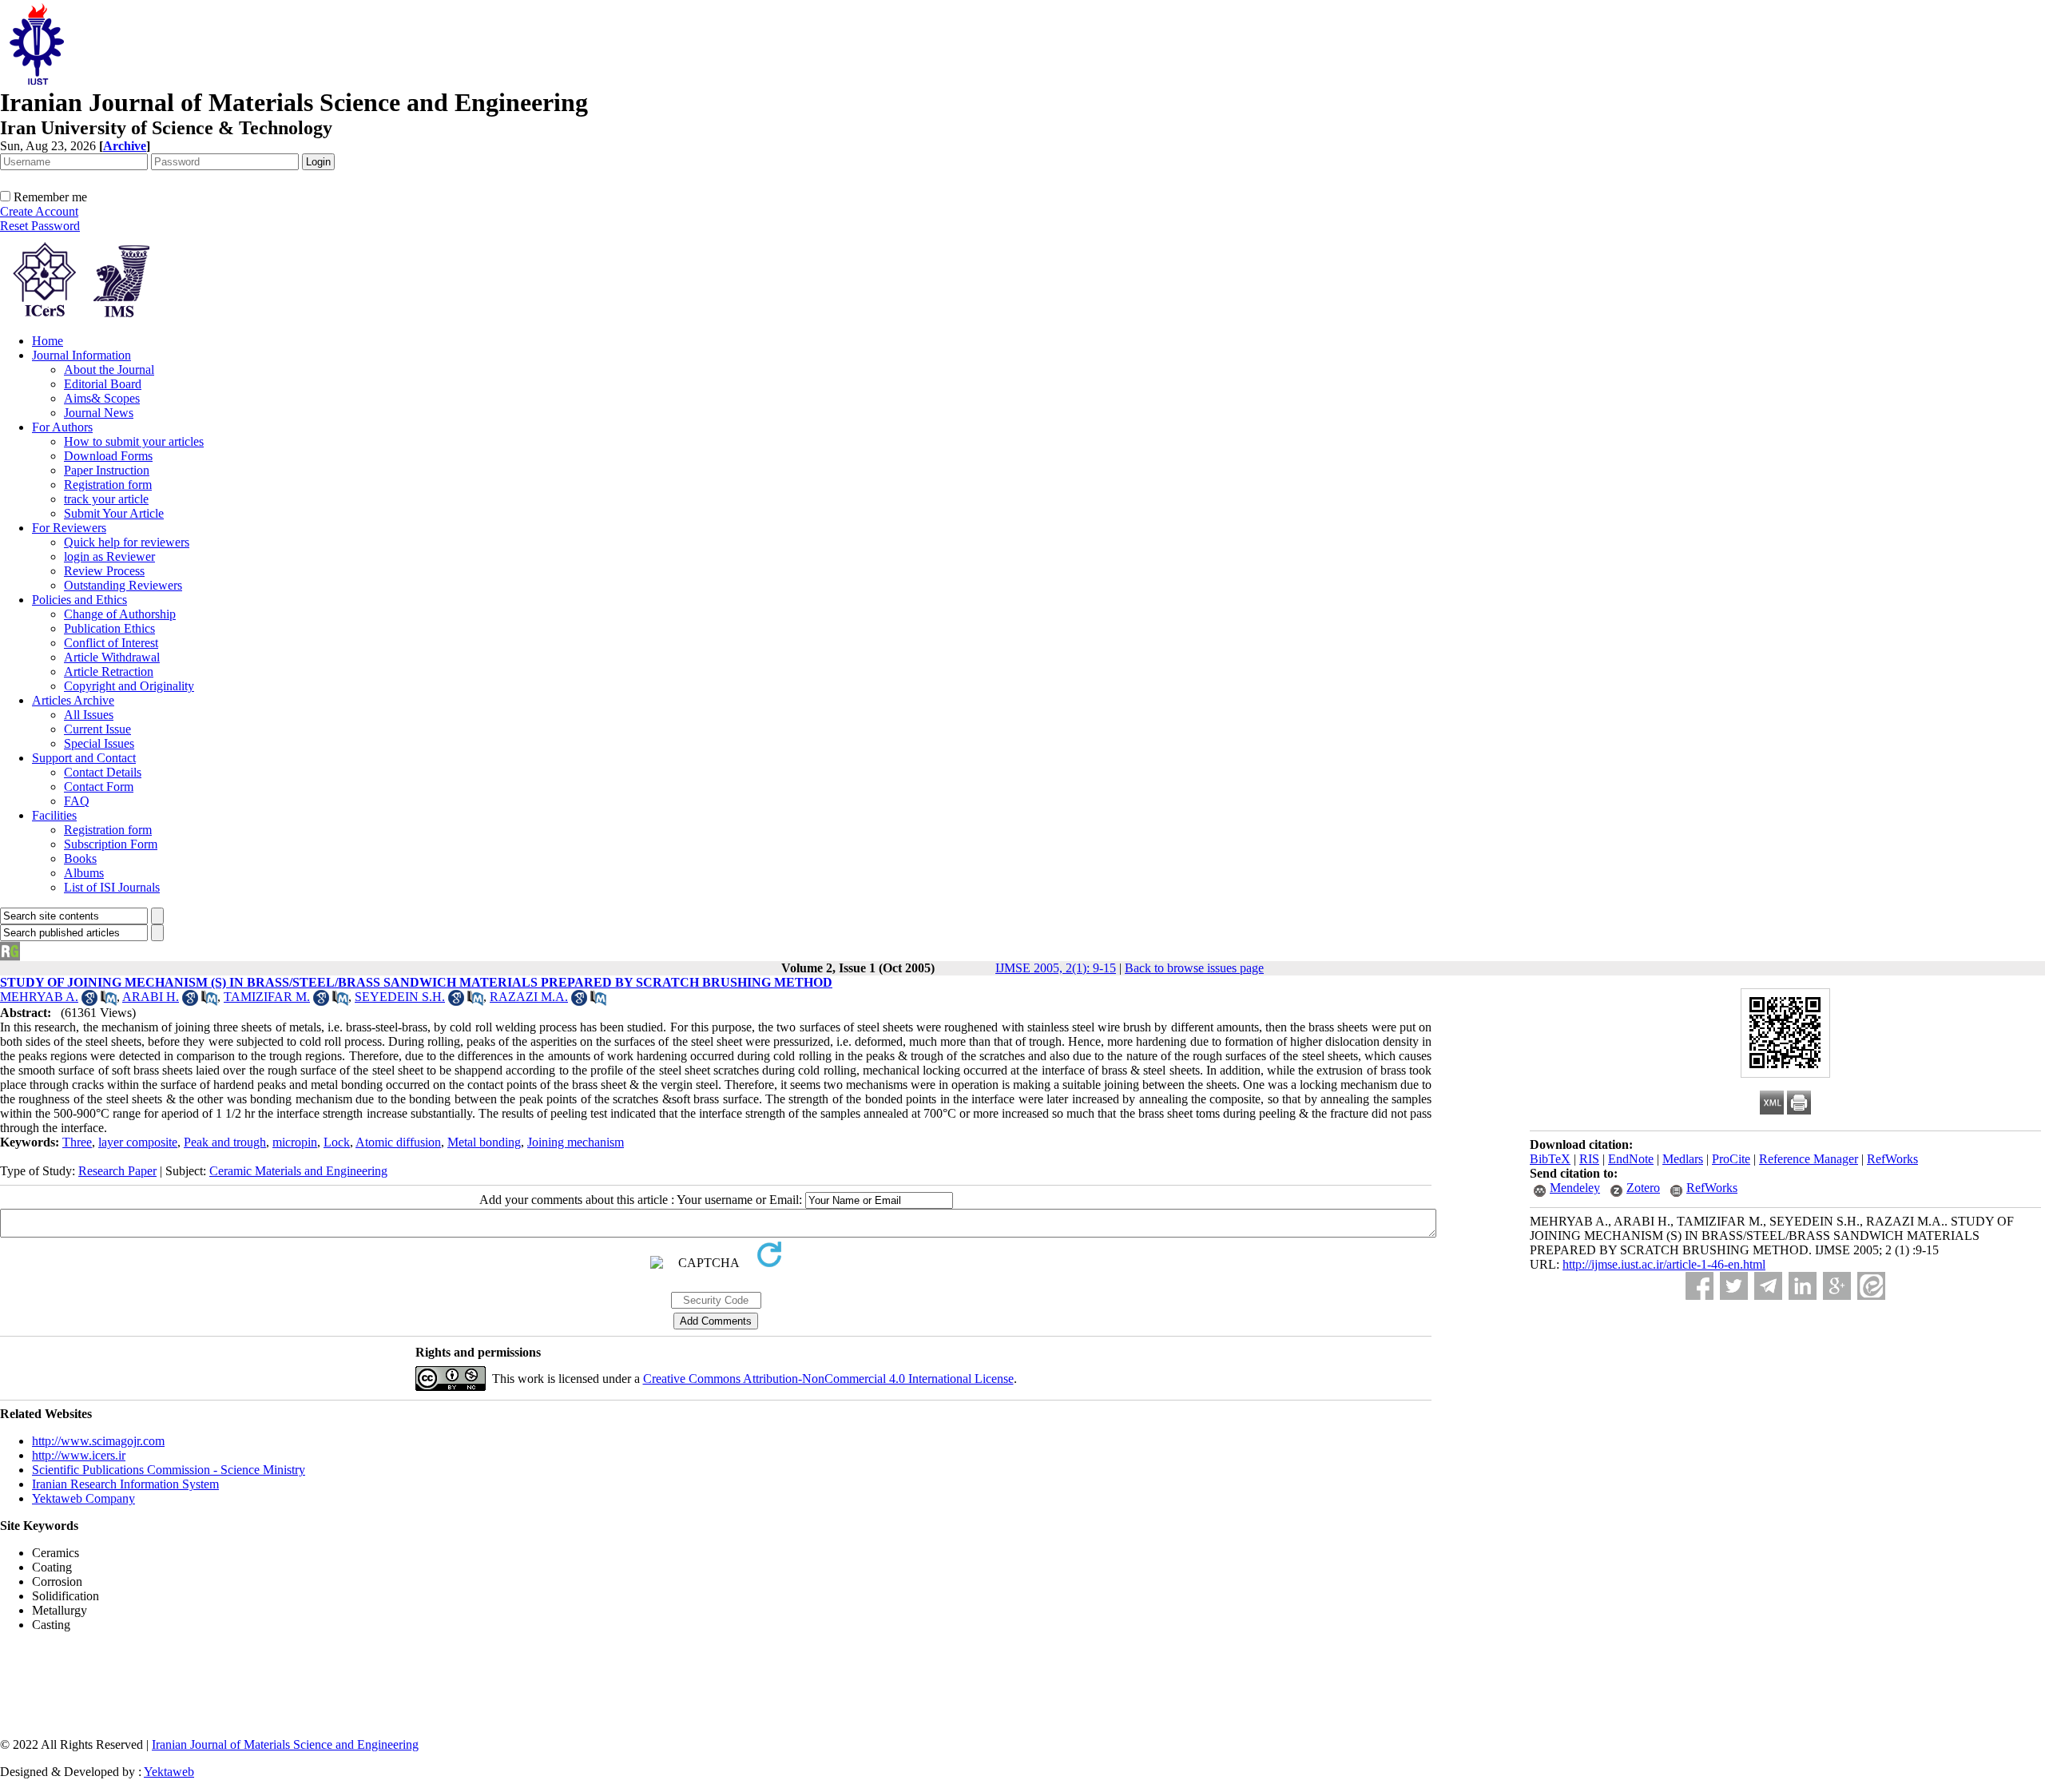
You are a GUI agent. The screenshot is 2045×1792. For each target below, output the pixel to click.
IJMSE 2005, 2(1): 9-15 (1056, 968)
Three (77, 1142)
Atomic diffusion (398, 1142)
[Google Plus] (1837, 1286)
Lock (337, 1142)
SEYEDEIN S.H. (400, 997)
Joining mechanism (576, 1142)
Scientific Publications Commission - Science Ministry (169, 1470)
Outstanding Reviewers (123, 585)
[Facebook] (1700, 1286)
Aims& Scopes (102, 398)
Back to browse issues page (1194, 968)
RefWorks (1892, 1159)
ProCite (1731, 1159)
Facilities (54, 815)
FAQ (77, 801)
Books (80, 858)
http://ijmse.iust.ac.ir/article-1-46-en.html (1664, 1264)
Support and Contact (84, 758)
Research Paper (117, 1171)
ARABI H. (151, 997)
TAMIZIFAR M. (267, 997)
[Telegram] (1768, 1286)
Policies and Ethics (79, 600)
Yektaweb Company (83, 1498)
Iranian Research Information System (125, 1484)
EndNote (1631, 1159)
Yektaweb (169, 1772)
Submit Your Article (114, 513)
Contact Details (103, 772)
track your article (106, 499)
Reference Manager (1809, 1159)
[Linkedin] (1803, 1286)
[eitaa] (1871, 1286)
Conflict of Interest (111, 643)
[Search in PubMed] (109, 1001)
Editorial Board (103, 384)
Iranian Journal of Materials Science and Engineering (285, 1744)
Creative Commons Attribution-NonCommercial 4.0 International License (828, 1379)
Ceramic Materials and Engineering (298, 1171)
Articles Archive (73, 700)
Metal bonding (484, 1142)
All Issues (89, 715)
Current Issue (97, 729)
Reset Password (40, 226)
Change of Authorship (120, 614)
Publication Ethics (109, 628)
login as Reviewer (109, 556)
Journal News (99, 413)
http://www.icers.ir (79, 1455)
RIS (1589, 1159)
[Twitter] (1734, 1286)
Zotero (1643, 1188)
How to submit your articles (134, 441)
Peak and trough (225, 1142)
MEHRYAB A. (39, 997)
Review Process (104, 571)
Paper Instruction (107, 470)
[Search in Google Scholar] (89, 1001)
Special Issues (99, 743)
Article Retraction (109, 672)
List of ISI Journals (112, 887)
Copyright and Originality (129, 686)
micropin (295, 1142)
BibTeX (1550, 1159)
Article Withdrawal (112, 657)
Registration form (108, 485)
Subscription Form (111, 844)
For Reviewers (69, 528)
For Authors (62, 427)
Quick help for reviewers (127, 542)
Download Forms (108, 456)
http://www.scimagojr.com (98, 1441)
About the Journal (109, 370)
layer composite (138, 1142)
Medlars (1683, 1159)
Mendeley (1575, 1188)
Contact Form (99, 787)
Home (48, 341)
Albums (84, 873)
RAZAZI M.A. (529, 997)
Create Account (39, 211)
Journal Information (81, 355)
